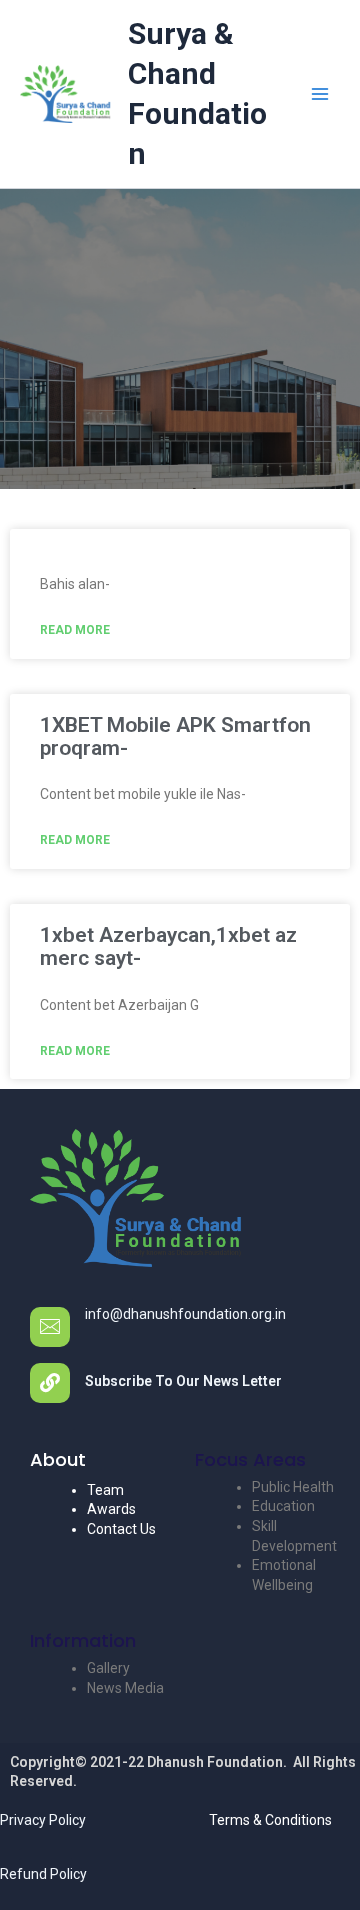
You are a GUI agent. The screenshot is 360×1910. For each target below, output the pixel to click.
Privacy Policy (43, 1820)
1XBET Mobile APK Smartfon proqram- (175, 736)
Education (283, 1506)
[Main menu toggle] (319, 94)
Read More (75, 630)
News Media (125, 1688)
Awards (111, 1509)
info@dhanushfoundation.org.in (185, 1314)
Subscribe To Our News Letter (183, 1381)
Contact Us (121, 1529)
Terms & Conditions (270, 1820)
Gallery (108, 1668)
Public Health (293, 1487)
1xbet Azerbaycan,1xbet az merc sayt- (168, 946)
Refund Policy (43, 1874)
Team (105, 1490)
